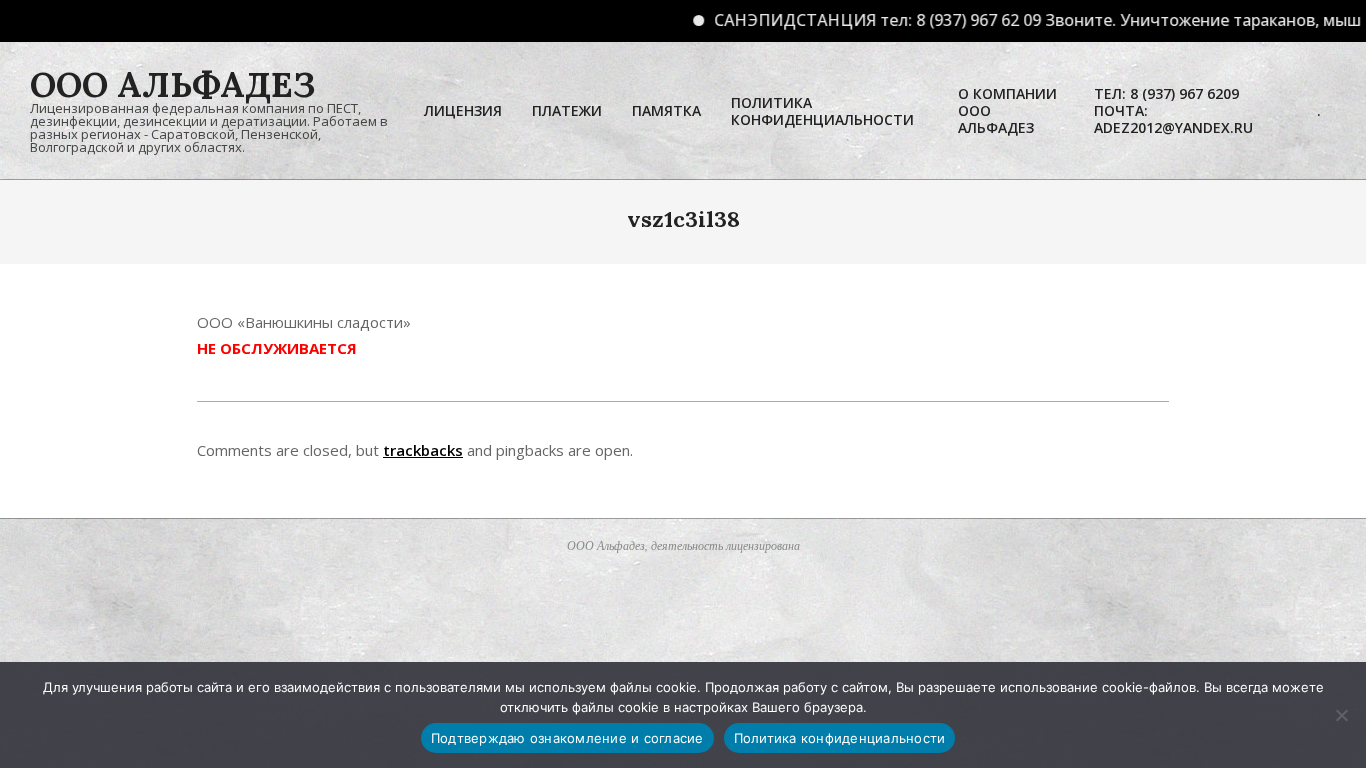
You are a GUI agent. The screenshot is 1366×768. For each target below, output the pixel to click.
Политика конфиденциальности (840, 738)
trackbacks (423, 450)
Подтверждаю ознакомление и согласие (567, 738)
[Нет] (1341, 715)
